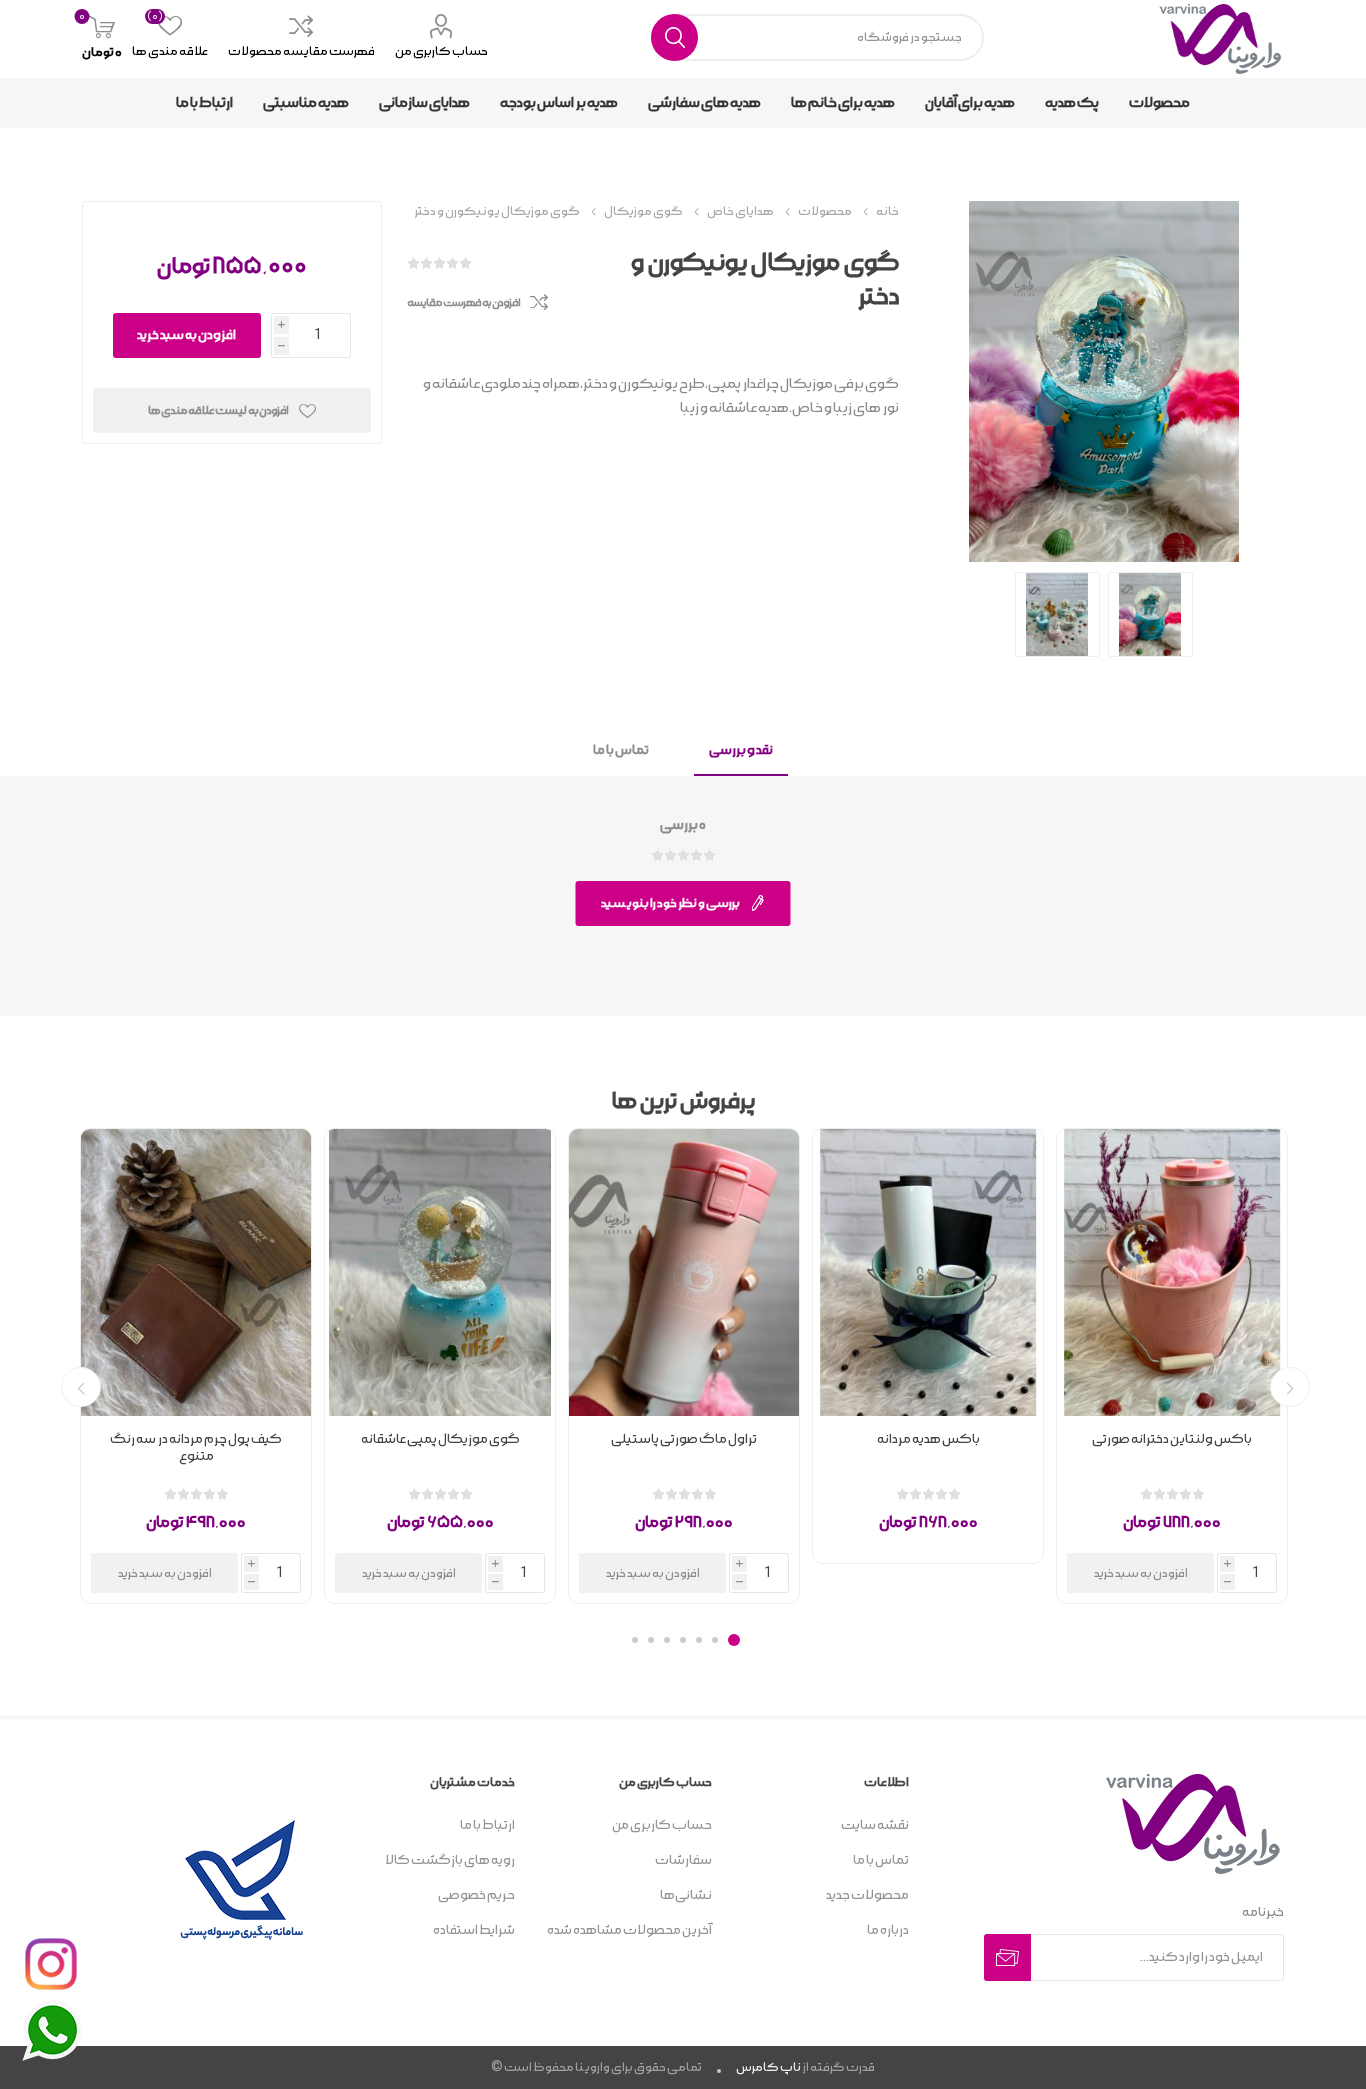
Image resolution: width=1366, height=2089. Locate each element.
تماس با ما (881, 1860)
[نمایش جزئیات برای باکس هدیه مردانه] (928, 1273)
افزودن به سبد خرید (186, 335)
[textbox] (818, 37)
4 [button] (683, 1640)
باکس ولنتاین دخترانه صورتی (1172, 1439)
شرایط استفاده (474, 1930)
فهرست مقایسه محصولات (301, 51)
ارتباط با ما (487, 1825)
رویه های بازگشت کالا (450, 1860)
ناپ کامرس (768, 2067)
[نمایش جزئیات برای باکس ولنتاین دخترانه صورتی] (1172, 1273)
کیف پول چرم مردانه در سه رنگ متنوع (196, 1448)
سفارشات (683, 1860)
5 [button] (667, 1640)
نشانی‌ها (686, 1895)
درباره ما (888, 1930)
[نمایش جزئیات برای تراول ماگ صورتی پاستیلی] (684, 1273)
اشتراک (1007, 1957)
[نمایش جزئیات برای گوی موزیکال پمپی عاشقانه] (440, 1273)
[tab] (741, 751)
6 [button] (651, 1640)
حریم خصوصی (476, 1895)
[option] (1172, 1366)
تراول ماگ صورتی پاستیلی (684, 1439)
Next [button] (81, 1387)
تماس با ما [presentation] (621, 750)
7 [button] (635, 1640)
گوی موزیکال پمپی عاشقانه (440, 1439)
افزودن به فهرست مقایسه (463, 303)
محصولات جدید (867, 1895)
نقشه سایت (875, 1825)
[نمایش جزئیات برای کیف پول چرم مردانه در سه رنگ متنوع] (196, 1273)
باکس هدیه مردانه (928, 1439)
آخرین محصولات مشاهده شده (629, 1930)
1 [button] (734, 1640)
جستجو (674, 37)
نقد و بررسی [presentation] (741, 750)
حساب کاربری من (441, 51)
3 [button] (699, 1640)
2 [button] (715, 1640)
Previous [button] (1290, 1387)
